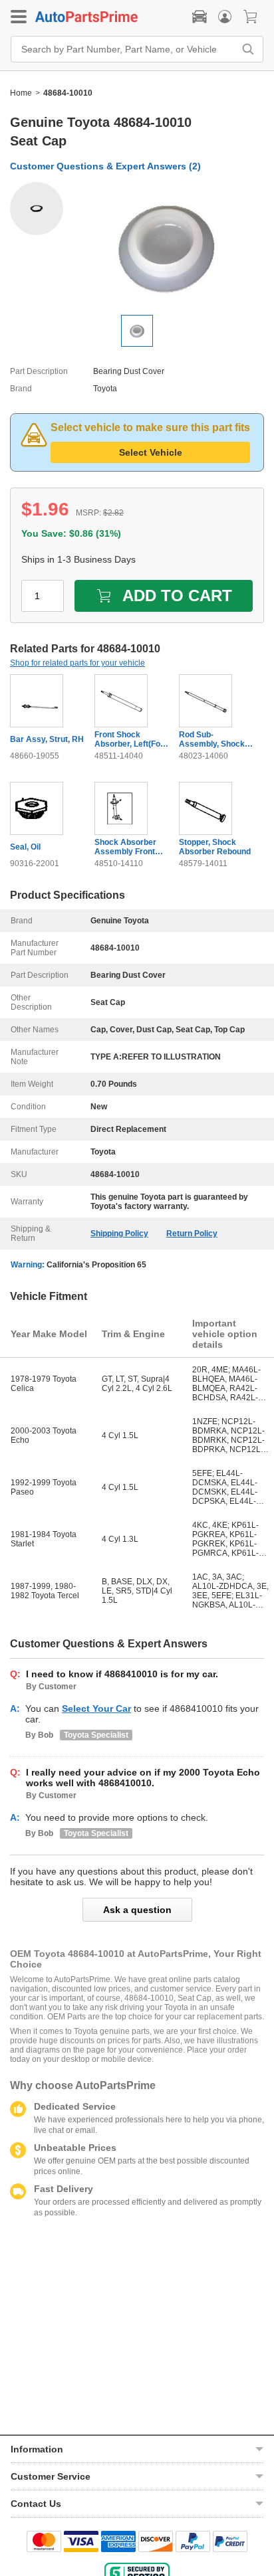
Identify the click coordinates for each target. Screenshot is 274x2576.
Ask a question (137, 1910)
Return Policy (192, 1234)
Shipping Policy (119, 1234)
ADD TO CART (177, 596)
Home (21, 93)
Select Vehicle (151, 452)
